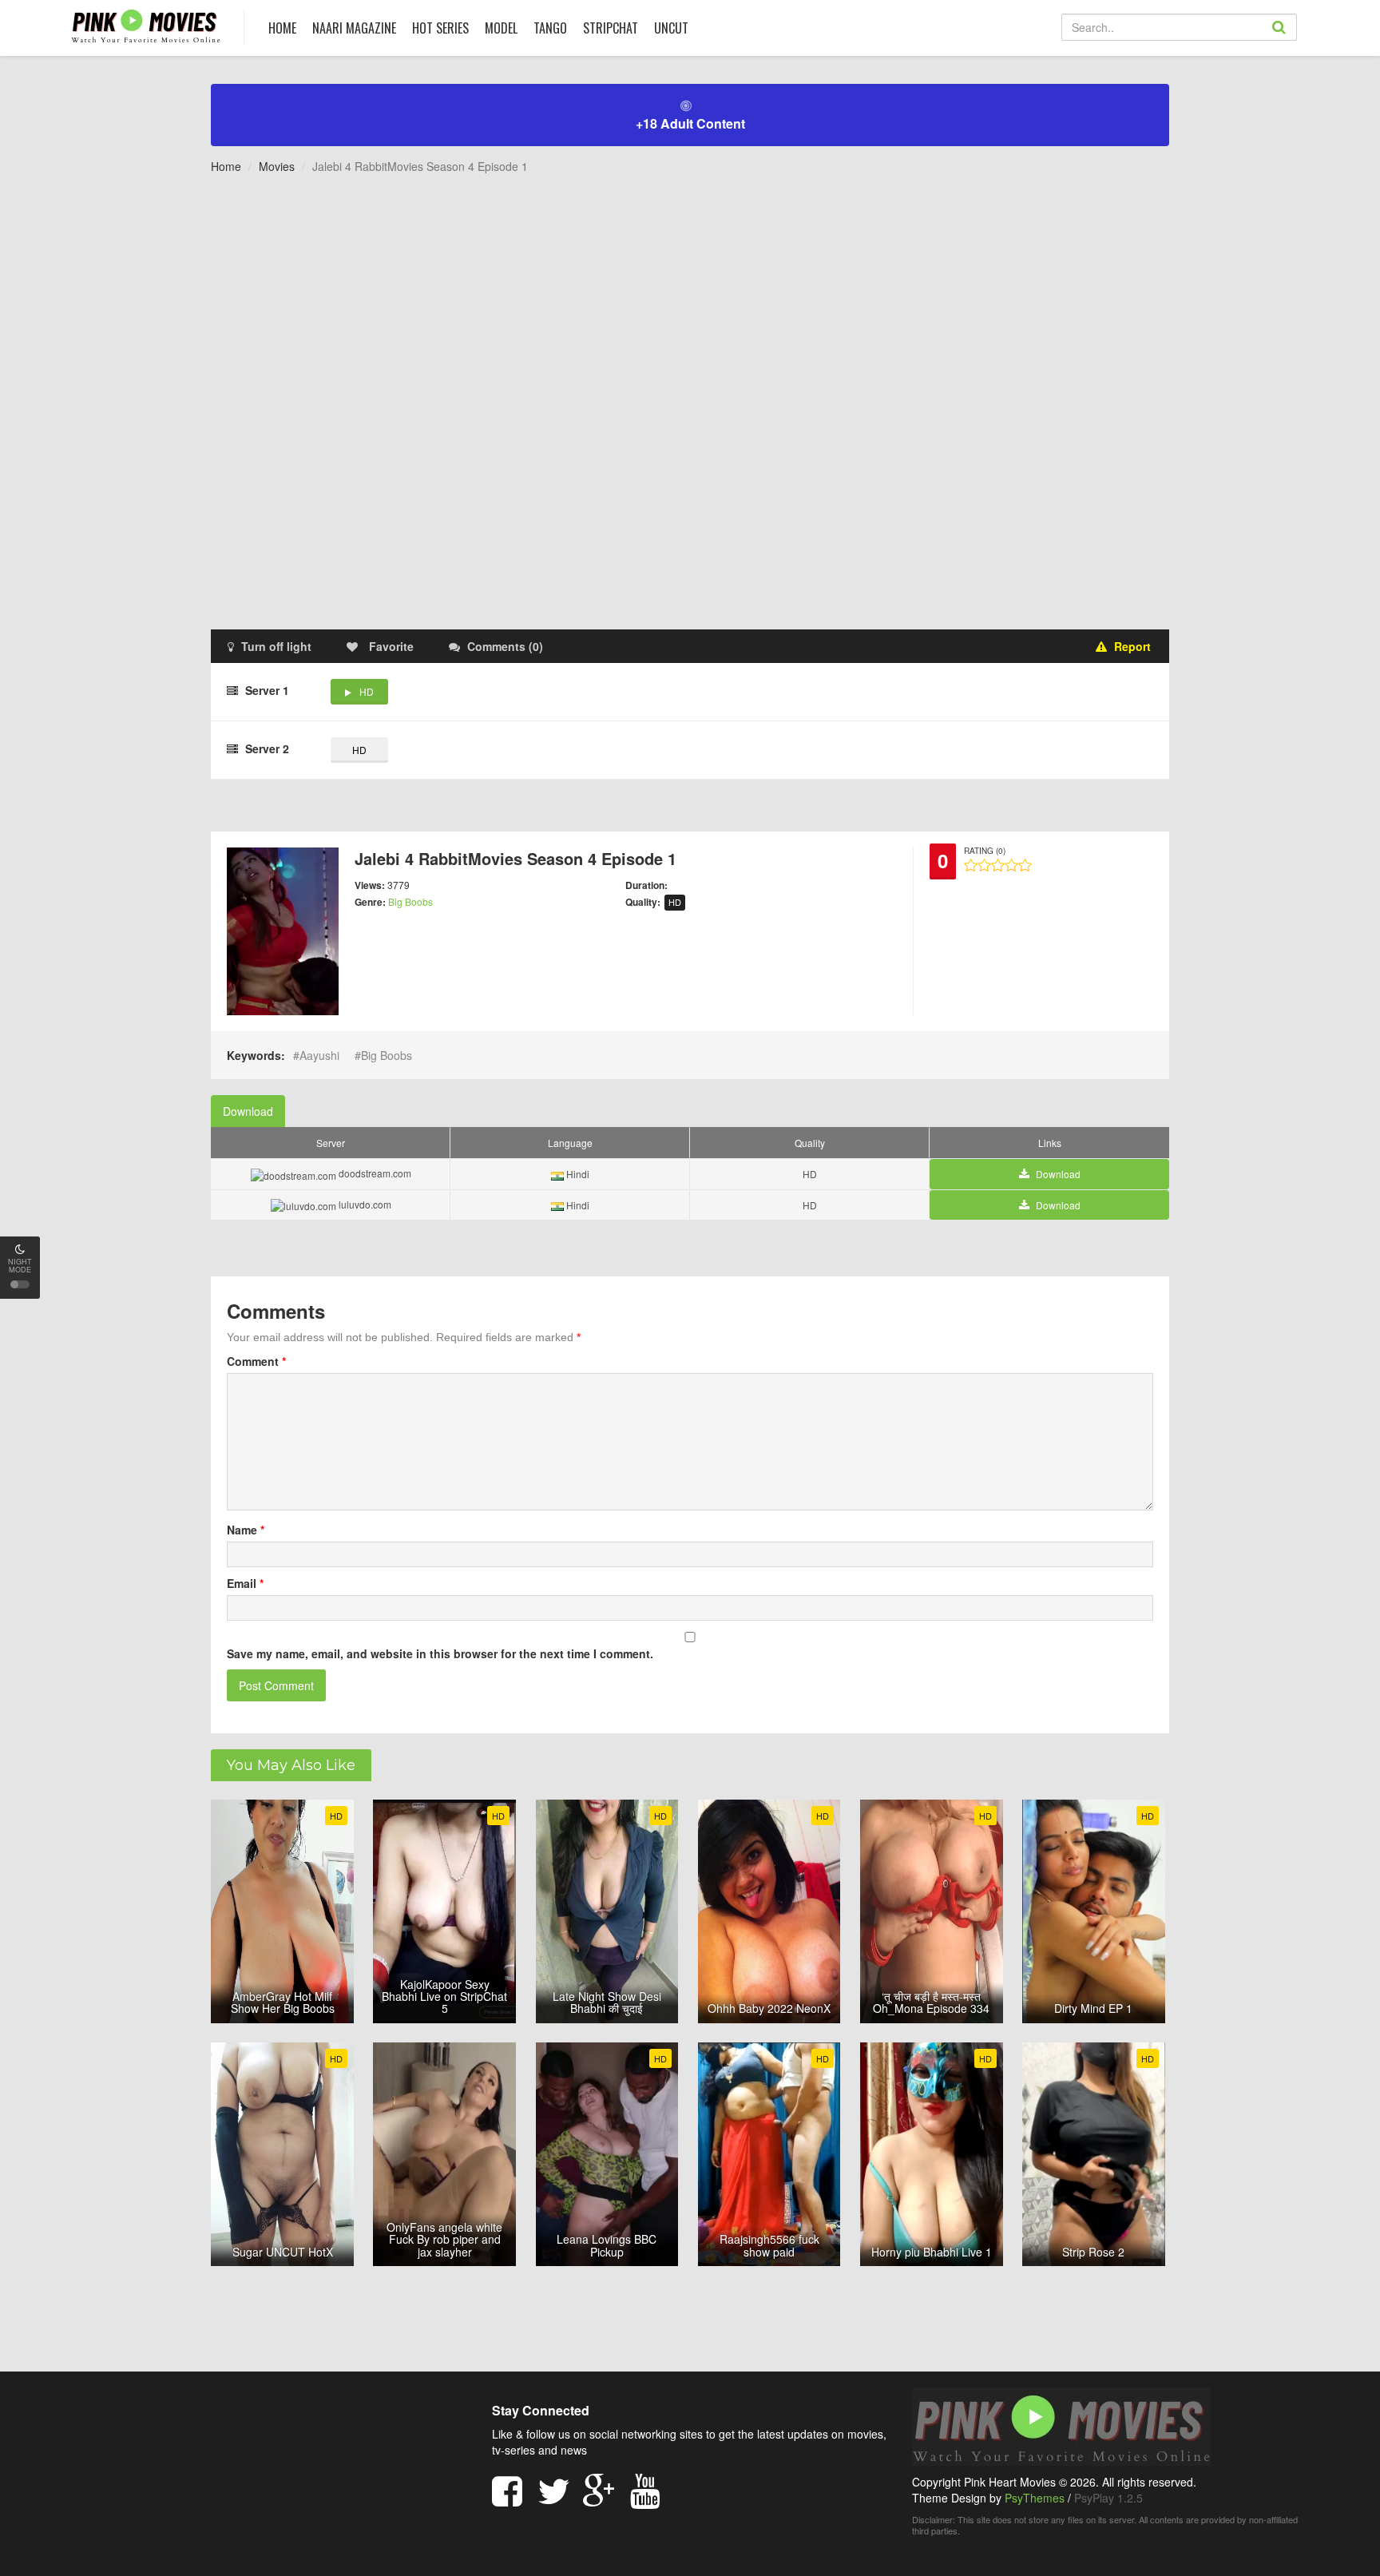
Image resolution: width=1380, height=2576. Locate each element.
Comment (256, 1361)
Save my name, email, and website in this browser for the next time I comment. (440, 1653)
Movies (277, 166)
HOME (282, 28)
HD (367, 691)
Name (246, 1530)
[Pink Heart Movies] (146, 25)
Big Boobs (410, 901)
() (505, 646)
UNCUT (671, 28)
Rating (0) (985, 851)
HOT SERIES (440, 28)
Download (248, 1111)
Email (245, 1583)
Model (501, 28)
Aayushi (319, 1055)
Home (226, 166)
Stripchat (611, 28)
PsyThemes (1035, 2498)
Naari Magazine (354, 28)
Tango (550, 28)
